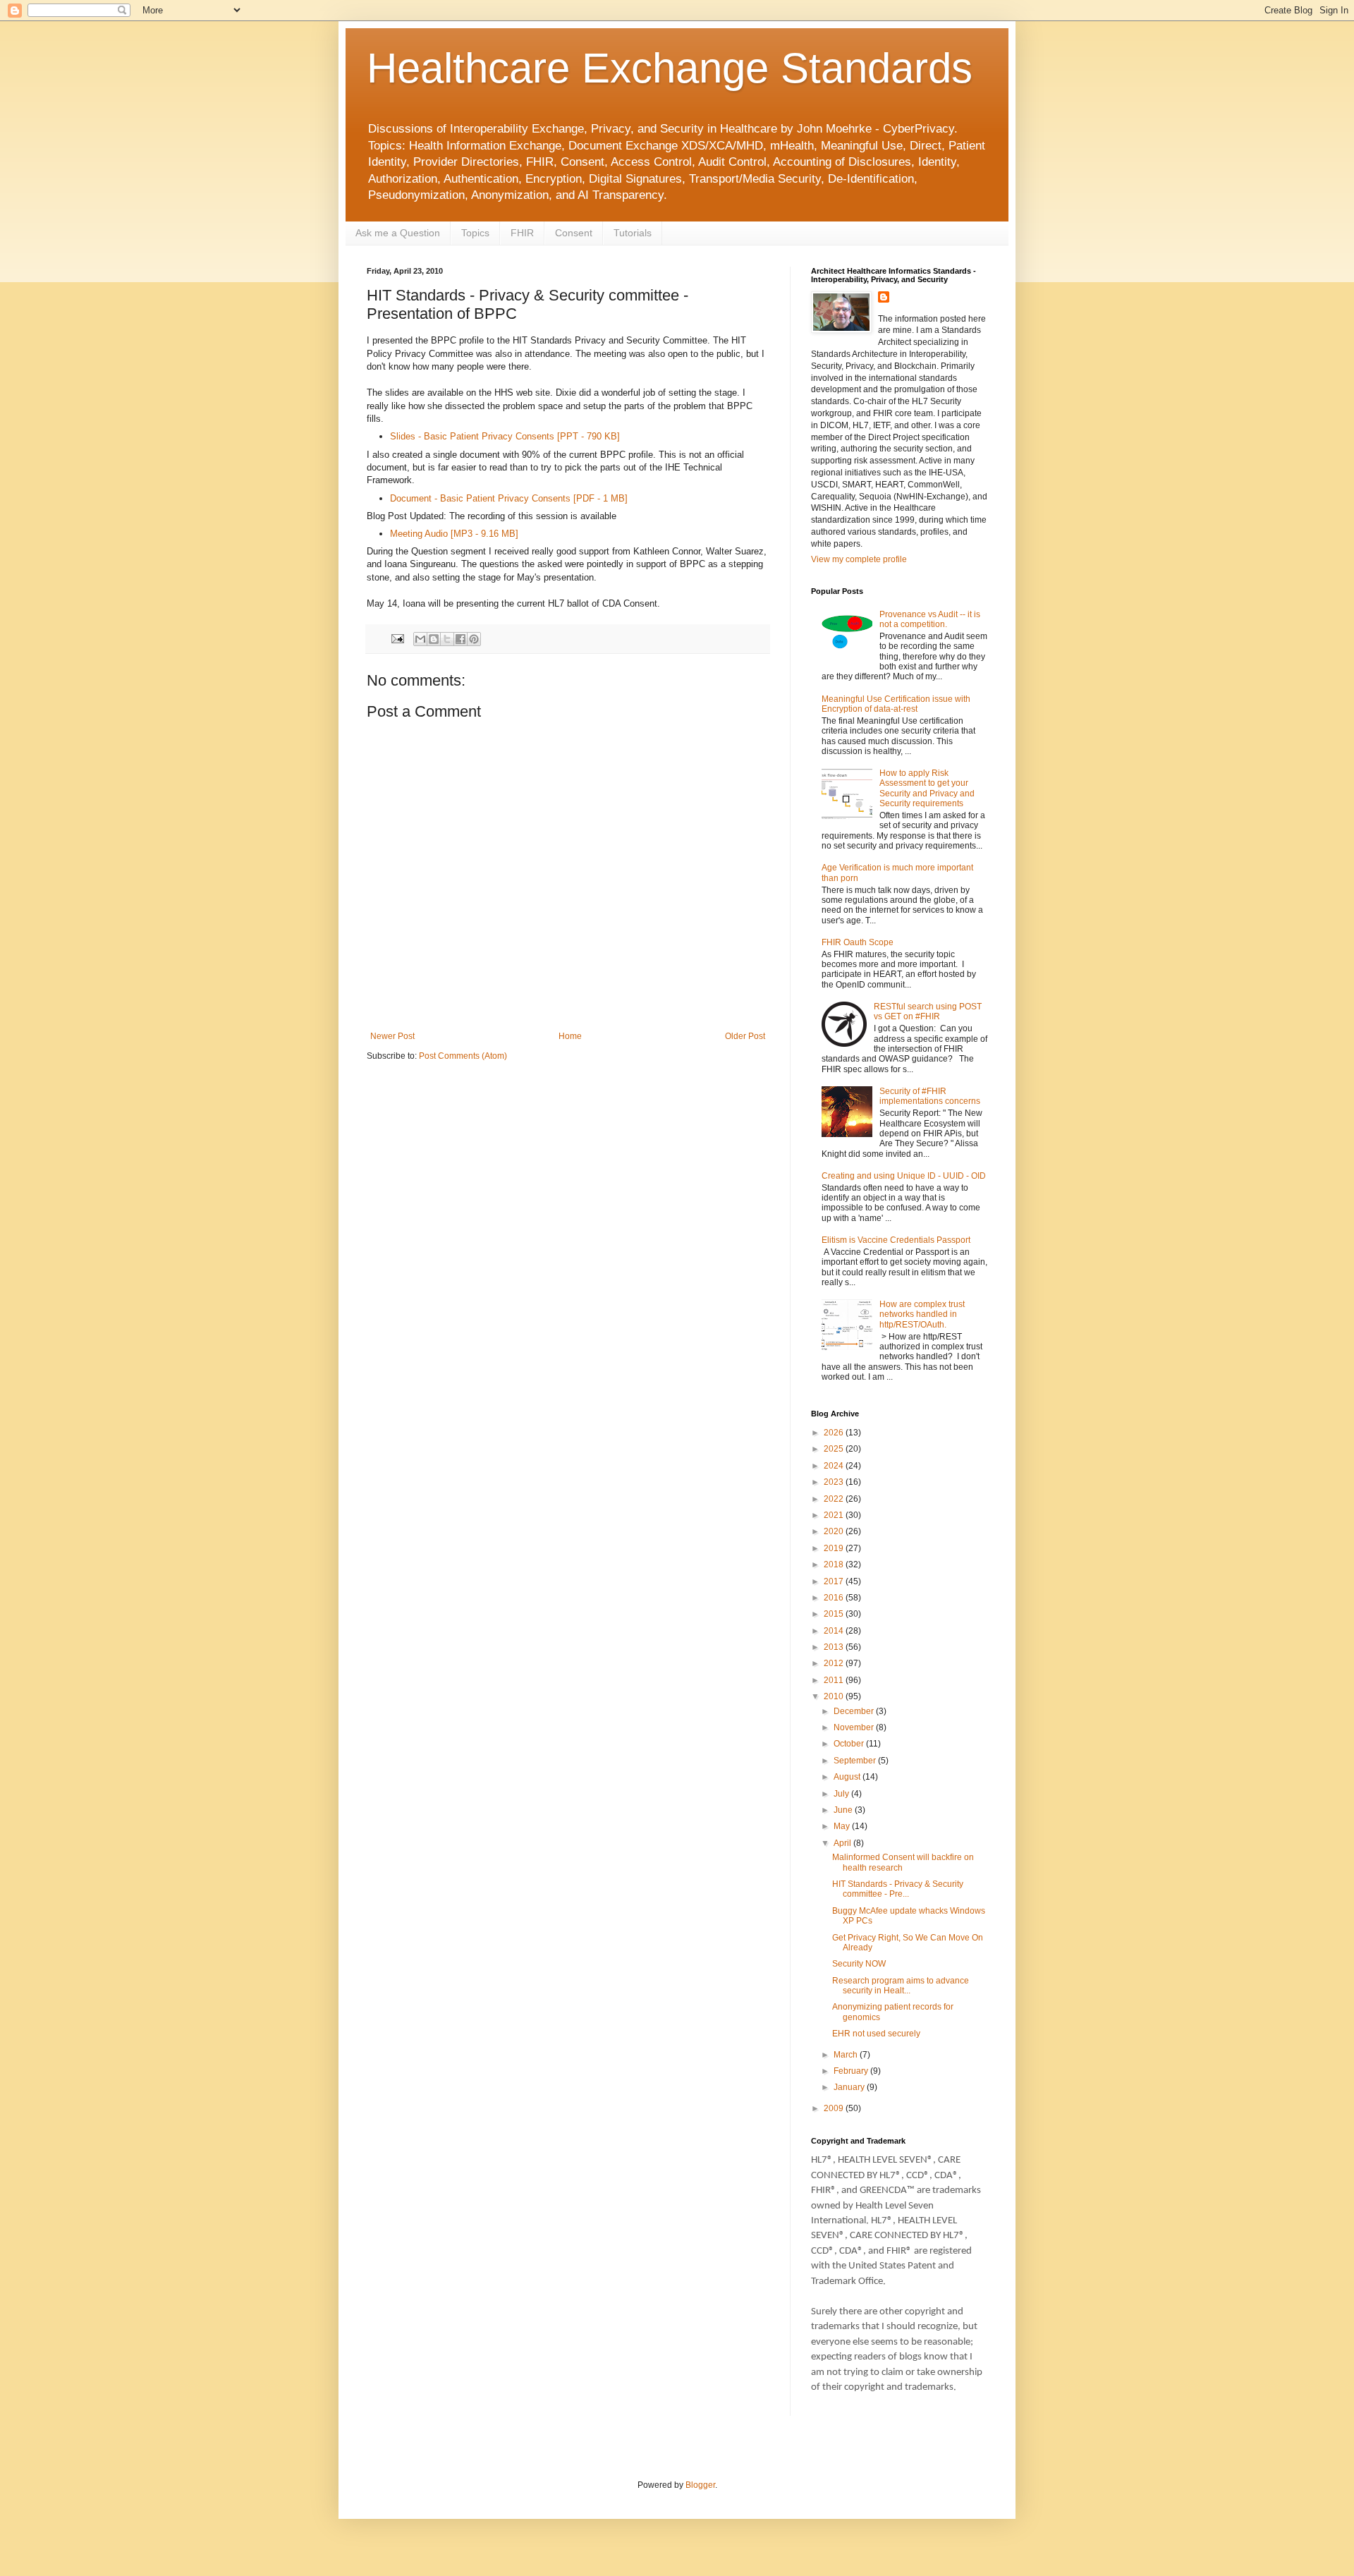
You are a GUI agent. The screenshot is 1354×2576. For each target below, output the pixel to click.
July (842, 1794)
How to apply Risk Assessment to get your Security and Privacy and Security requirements (927, 788)
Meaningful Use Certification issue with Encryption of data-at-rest (896, 704)
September (856, 1761)
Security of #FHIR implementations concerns (930, 1096)
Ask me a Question (398, 233)
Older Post (745, 1036)
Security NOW (859, 1964)
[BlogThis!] (434, 639)
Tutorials (633, 233)
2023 (835, 1482)
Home (570, 1036)
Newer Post (392, 1036)
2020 (835, 1531)
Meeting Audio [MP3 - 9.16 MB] (454, 534)
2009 (835, 2108)
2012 (835, 1663)
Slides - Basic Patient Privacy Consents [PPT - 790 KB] (505, 436)
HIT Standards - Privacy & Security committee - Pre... (898, 1889)
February (852, 2071)
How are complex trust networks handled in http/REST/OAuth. (922, 1314)
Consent (574, 233)
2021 (835, 1515)
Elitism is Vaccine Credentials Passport (896, 1240)
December (855, 1711)
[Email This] (420, 639)
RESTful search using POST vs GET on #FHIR (928, 1011)
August (848, 1777)
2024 (835, 1466)
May (843, 1826)
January (850, 2087)
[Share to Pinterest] (474, 639)
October (850, 1744)
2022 (835, 1499)
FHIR (522, 233)
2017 (835, 1581)
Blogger (700, 2485)
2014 (835, 1631)
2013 (835, 1647)
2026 (835, 1433)
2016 (835, 1598)
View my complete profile (859, 559)
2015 (835, 1614)
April (843, 1843)
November (855, 1727)
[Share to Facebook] (461, 639)
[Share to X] (447, 639)
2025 (835, 1449)
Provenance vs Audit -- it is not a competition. (930, 619)
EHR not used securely (876, 2034)
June (844, 1810)
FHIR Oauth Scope (858, 942)
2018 (835, 1565)
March (847, 2055)
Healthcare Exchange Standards (670, 68)
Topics (475, 233)
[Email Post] (397, 638)
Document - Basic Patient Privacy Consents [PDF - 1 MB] (509, 498)
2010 (835, 1696)
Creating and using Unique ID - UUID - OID (904, 1176)
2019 (835, 1548)
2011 (835, 1680)
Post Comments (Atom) (463, 1056)
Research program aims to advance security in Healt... (901, 1986)
